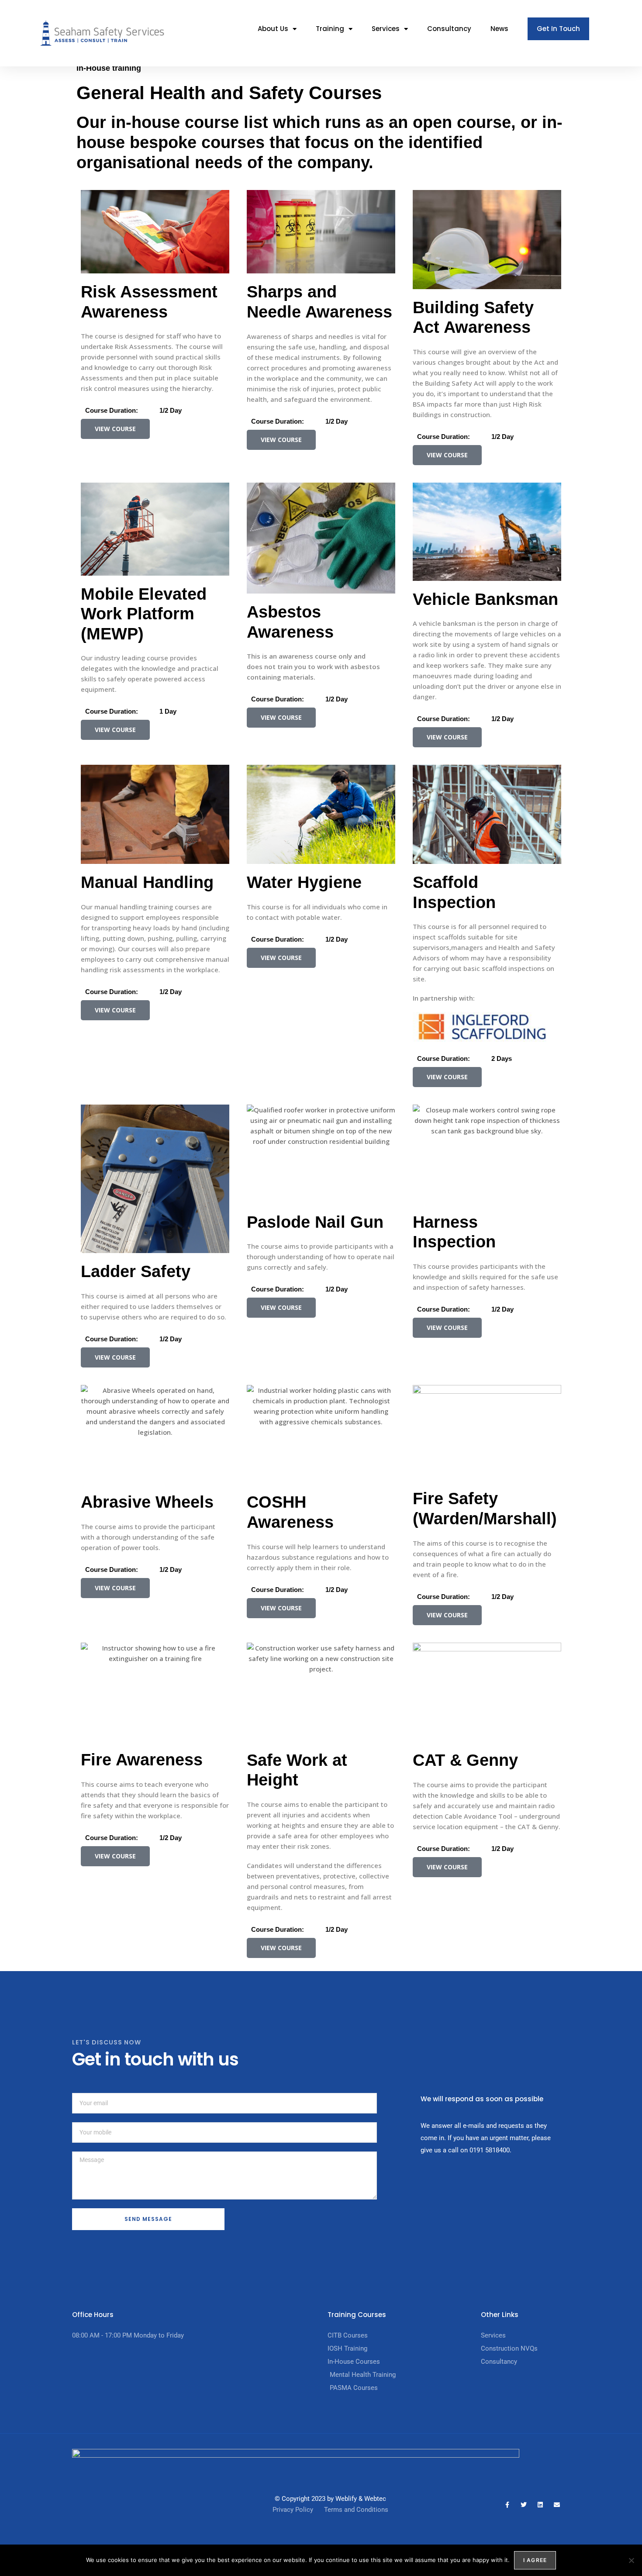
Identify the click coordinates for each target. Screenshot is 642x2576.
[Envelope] (557, 2505)
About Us (273, 29)
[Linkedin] (540, 2505)
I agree (535, 2560)
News (499, 29)
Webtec (375, 2499)
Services (386, 29)
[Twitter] (524, 2505)
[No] (631, 2560)
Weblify (346, 2499)
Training (330, 29)
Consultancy (449, 29)
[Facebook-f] (507, 2505)
